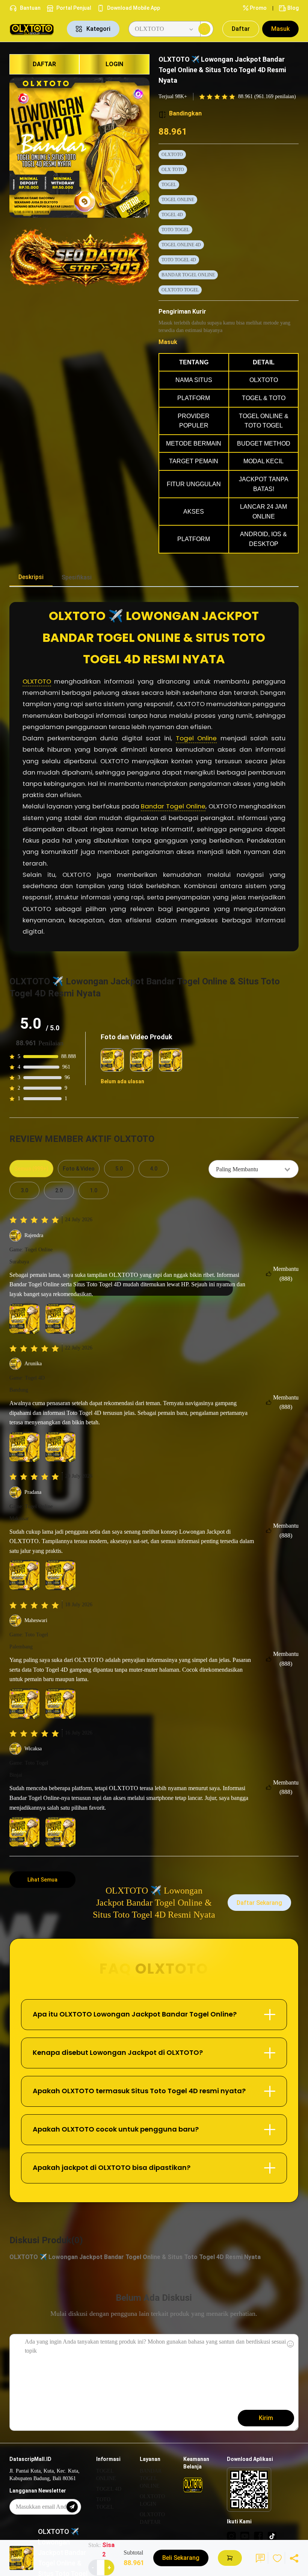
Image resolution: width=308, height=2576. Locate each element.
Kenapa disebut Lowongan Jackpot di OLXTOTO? (118, 2052)
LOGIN (114, 64)
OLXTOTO (172, 155)
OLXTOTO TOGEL (180, 290)
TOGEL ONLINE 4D (181, 245)
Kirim (266, 2418)
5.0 (119, 1169)
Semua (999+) (31, 1169)
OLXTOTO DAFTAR (152, 2518)
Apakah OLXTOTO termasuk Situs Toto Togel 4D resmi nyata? (139, 2091)
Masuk (280, 29)
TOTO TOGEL (175, 230)
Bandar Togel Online (173, 806)
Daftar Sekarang (259, 1903)
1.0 (94, 1190)
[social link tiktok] (272, 2536)
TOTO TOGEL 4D (179, 260)
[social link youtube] (245, 2536)
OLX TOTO (173, 170)
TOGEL (169, 185)
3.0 (24, 1190)
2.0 (59, 1190)
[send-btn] (72, 2507)
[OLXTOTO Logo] (34, 29)
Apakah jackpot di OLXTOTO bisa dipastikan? (112, 2167)
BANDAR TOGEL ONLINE (188, 275)
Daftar (241, 29)
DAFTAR (44, 64)
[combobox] (254, 1169)
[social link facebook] (258, 2536)
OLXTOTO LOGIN (152, 2500)
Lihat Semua (42, 1880)
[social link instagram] (231, 2536)
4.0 (154, 1169)
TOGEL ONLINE (178, 200)
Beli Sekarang (181, 2558)
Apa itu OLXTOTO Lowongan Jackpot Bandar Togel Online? (135, 2014)
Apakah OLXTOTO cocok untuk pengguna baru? (116, 2129)
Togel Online (196, 738)
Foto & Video (79, 1169)
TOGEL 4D (172, 215)
